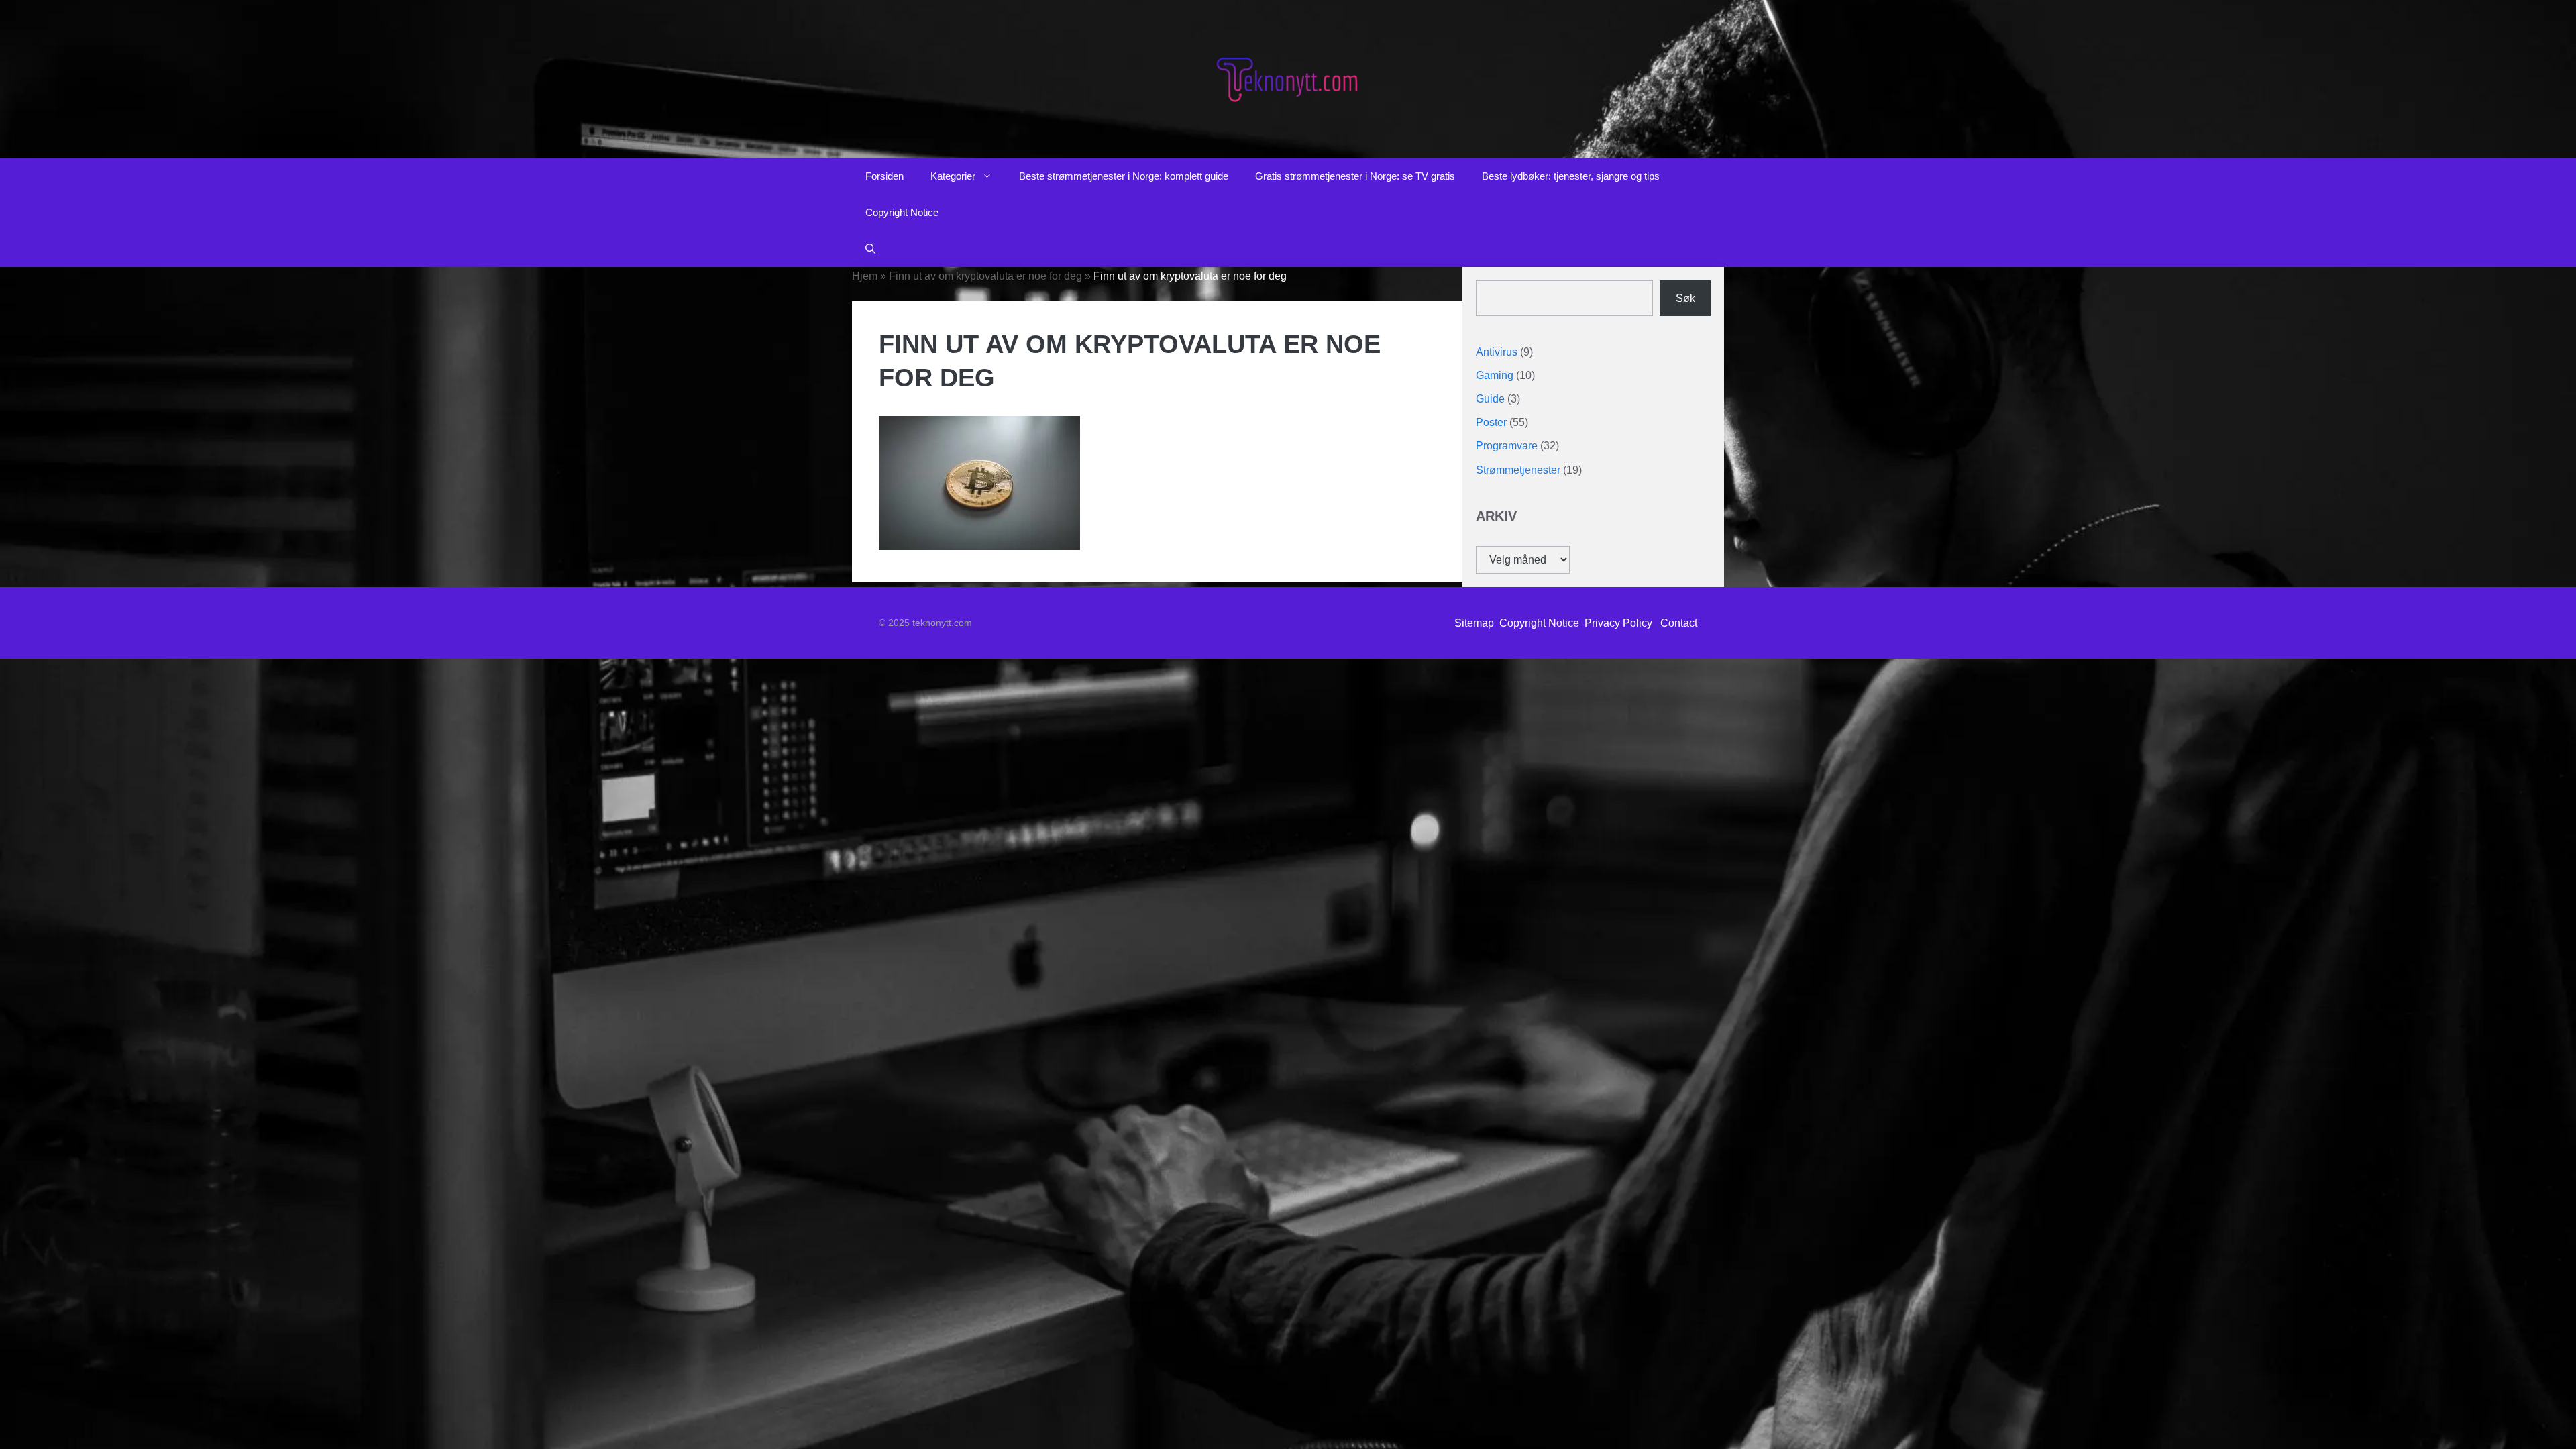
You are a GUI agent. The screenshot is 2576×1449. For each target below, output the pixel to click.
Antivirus (1497, 352)
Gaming (1495, 375)
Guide (1490, 399)
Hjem (865, 276)
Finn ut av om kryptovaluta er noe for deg (985, 276)
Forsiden (884, 176)
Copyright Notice (902, 212)
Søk (1685, 298)
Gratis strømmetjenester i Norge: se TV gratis (1355, 176)
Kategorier (953, 176)
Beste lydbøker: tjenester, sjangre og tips (1571, 176)
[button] (870, 249)
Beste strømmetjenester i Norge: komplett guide (1124, 176)
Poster (1491, 422)
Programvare (1507, 446)
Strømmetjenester (1518, 470)
